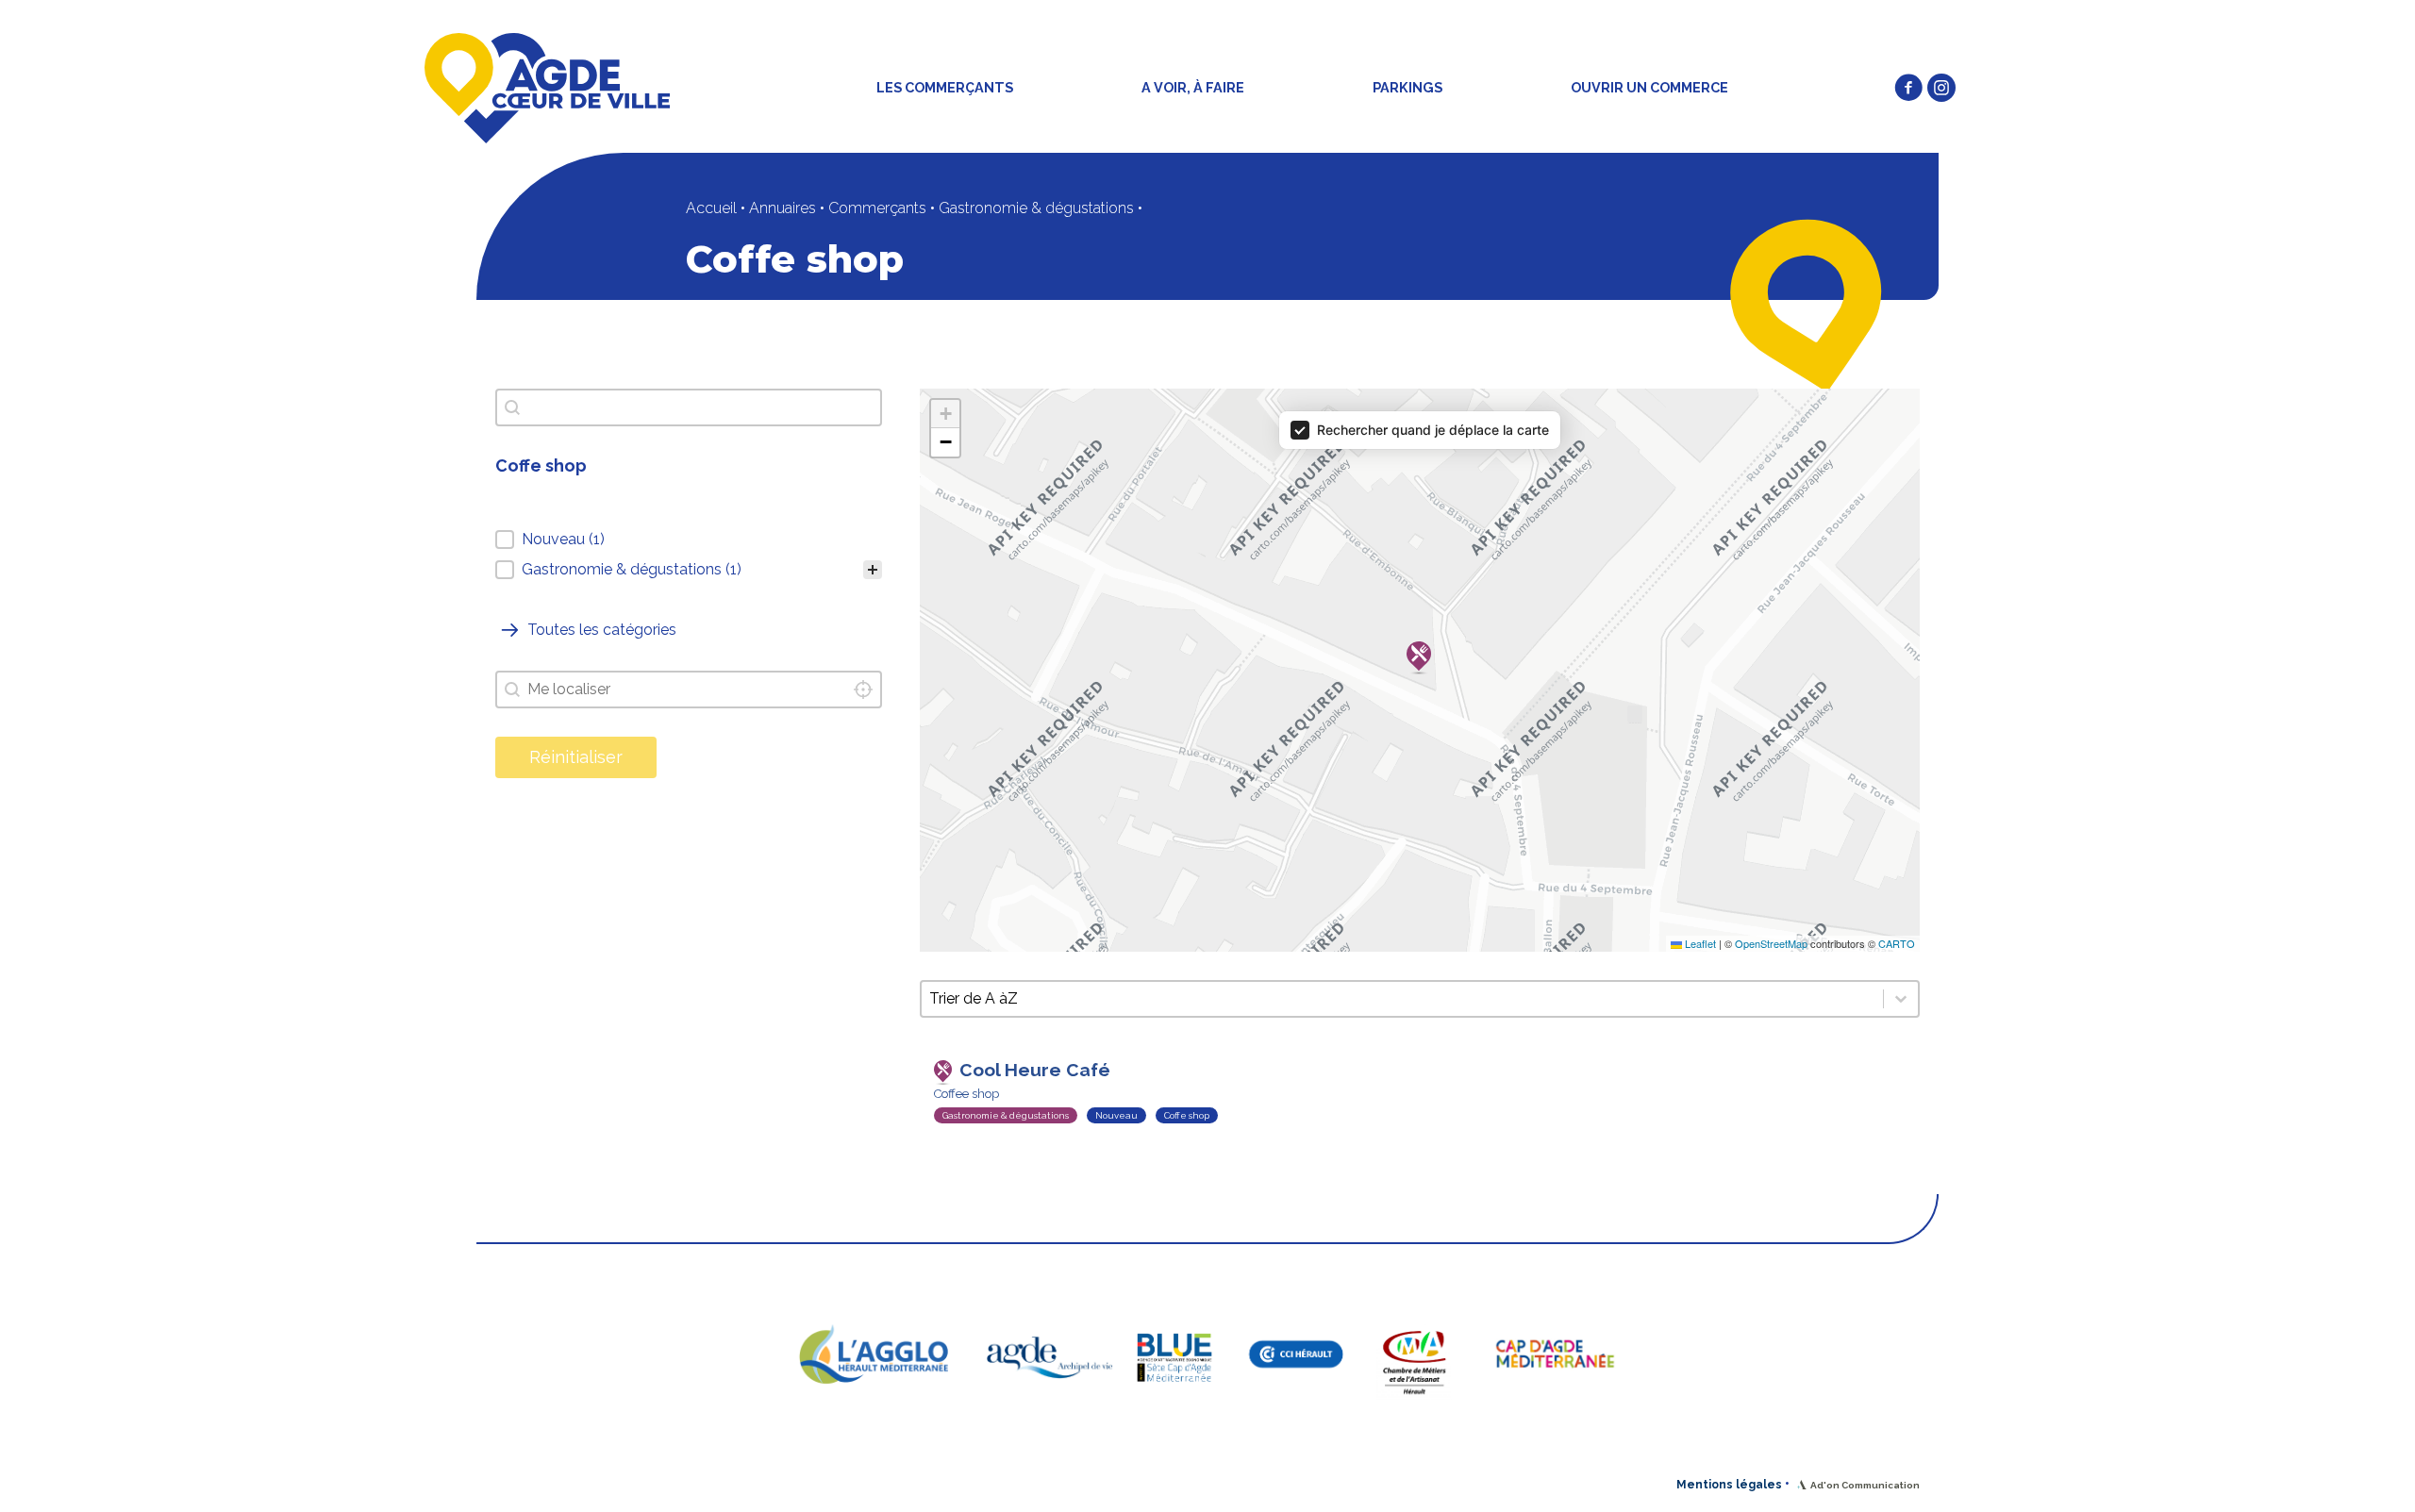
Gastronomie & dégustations (1036, 208)
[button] (1908, 88)
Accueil (711, 208)
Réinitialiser (576, 757)
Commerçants (877, 208)
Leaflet (1699, 943)
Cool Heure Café (1035, 1070)
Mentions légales (1729, 1485)
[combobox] (689, 690)
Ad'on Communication (1865, 1485)
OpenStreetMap (1771, 943)
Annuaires (783, 208)
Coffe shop (1187, 1115)
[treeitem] (689, 540)
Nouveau (1116, 1115)
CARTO (1897, 943)
